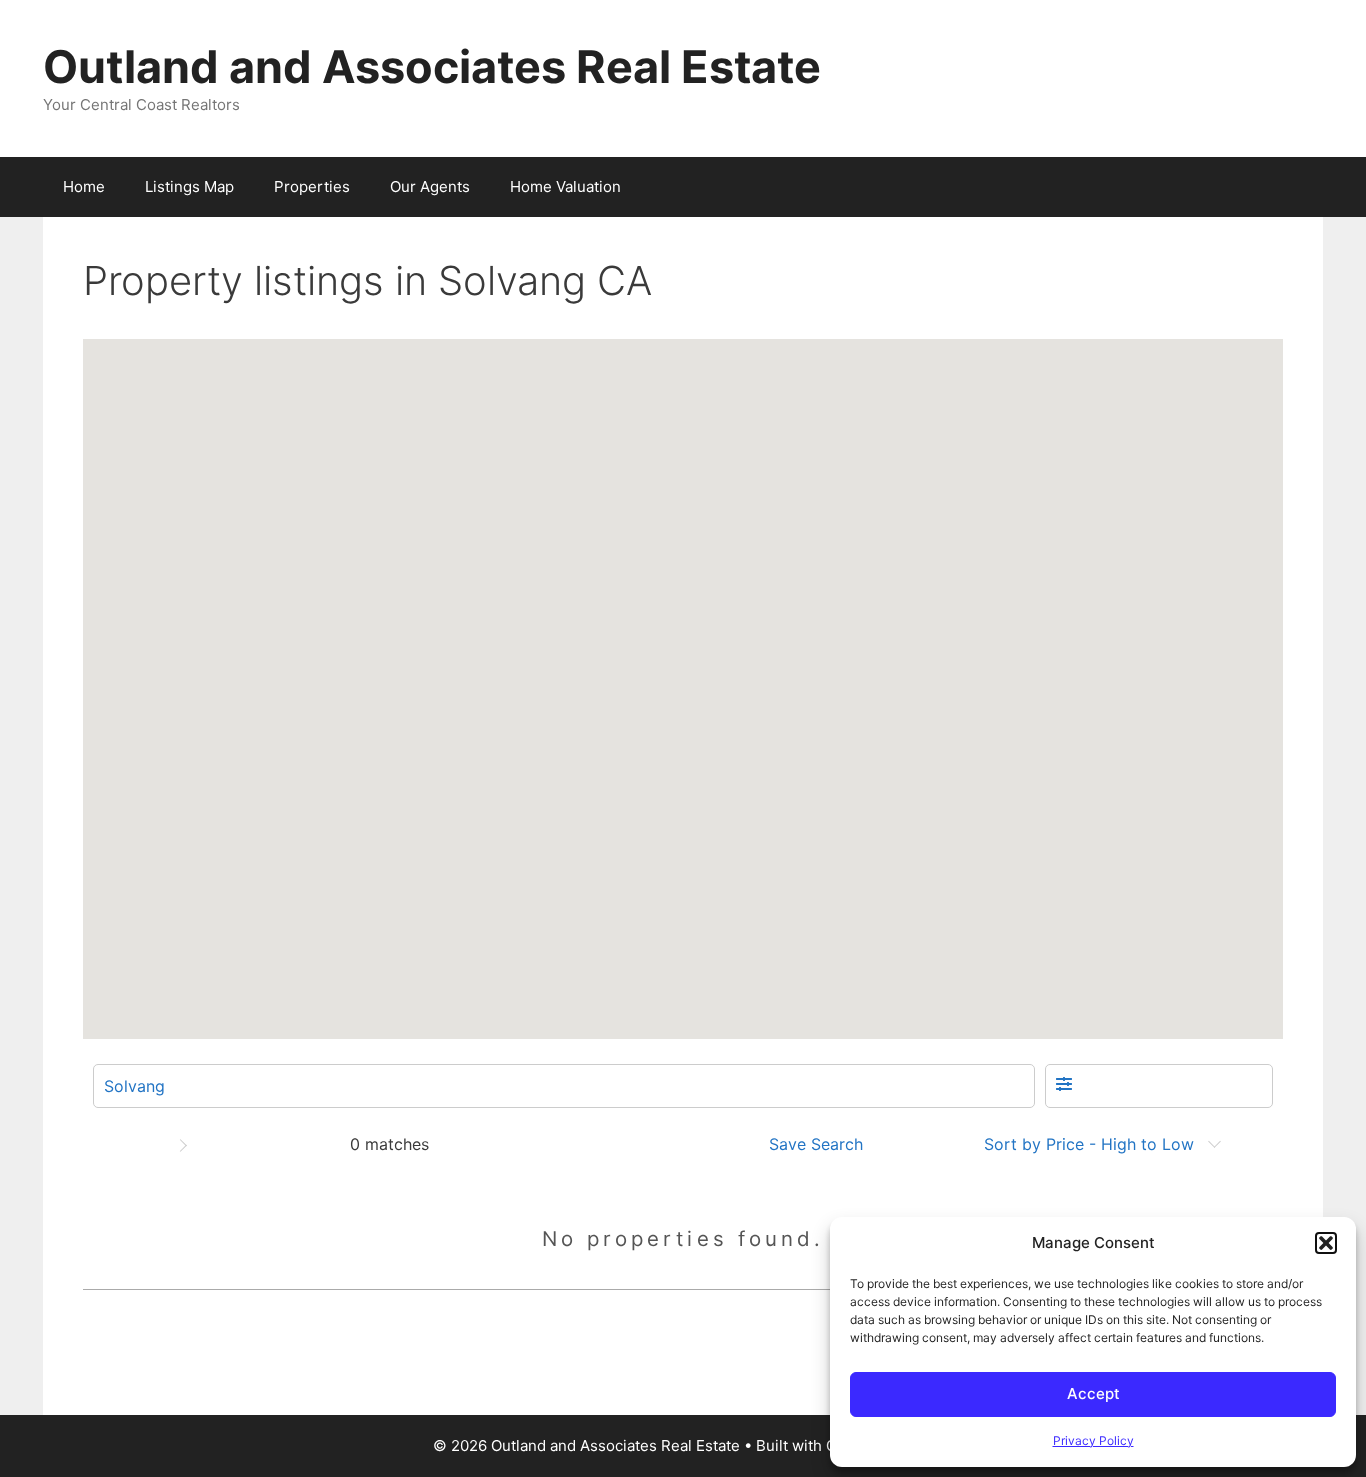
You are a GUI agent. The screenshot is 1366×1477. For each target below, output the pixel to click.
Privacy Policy (1093, 1440)
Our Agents (430, 186)
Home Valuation (565, 186)
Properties (312, 186)
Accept (1093, 1393)
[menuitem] (822, 1144)
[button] (1326, 1243)
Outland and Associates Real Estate (432, 66)
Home (84, 186)
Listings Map (189, 186)
